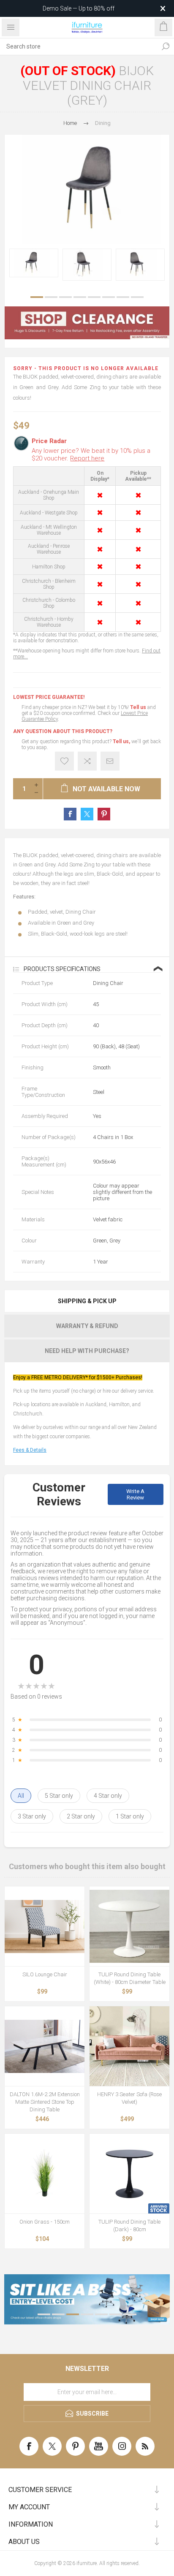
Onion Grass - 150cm (45, 2222)
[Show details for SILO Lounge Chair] (45, 1926)
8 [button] (137, 297)
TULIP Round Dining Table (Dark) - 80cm (129, 2226)
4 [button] (80, 297)
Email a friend (110, 761)
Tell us (139, 707)
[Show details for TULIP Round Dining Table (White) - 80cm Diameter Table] (129, 1926)
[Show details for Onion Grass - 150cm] (45, 2174)
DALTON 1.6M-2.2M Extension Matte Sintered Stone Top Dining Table (45, 2102)
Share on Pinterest (104, 814)
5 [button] (94, 297)
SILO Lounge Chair (45, 1974)
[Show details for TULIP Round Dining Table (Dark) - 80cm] (129, 2174)
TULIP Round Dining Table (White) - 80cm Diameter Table (130, 1978)
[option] (34, 263)
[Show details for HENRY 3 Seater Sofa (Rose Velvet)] (129, 2046)
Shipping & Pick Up (87, 1301)
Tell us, (121, 741)
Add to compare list (87, 761)
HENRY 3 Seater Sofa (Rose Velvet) (129, 2098)
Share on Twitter (87, 814)
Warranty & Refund (87, 1326)
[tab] (87, 1301)
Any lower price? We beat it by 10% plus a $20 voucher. (91, 455)
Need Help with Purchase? (87, 1351)
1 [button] (37, 297)
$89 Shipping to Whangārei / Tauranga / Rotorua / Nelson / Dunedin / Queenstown (75, 8)
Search (166, 46)
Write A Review (135, 1494)
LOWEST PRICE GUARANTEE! (49, 697)
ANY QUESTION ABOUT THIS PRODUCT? (63, 731)
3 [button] (65, 297)
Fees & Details (30, 1450)
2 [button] (51, 297)
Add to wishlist (64, 761)
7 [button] (123, 297)
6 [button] (109, 297)
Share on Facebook (70, 814)
